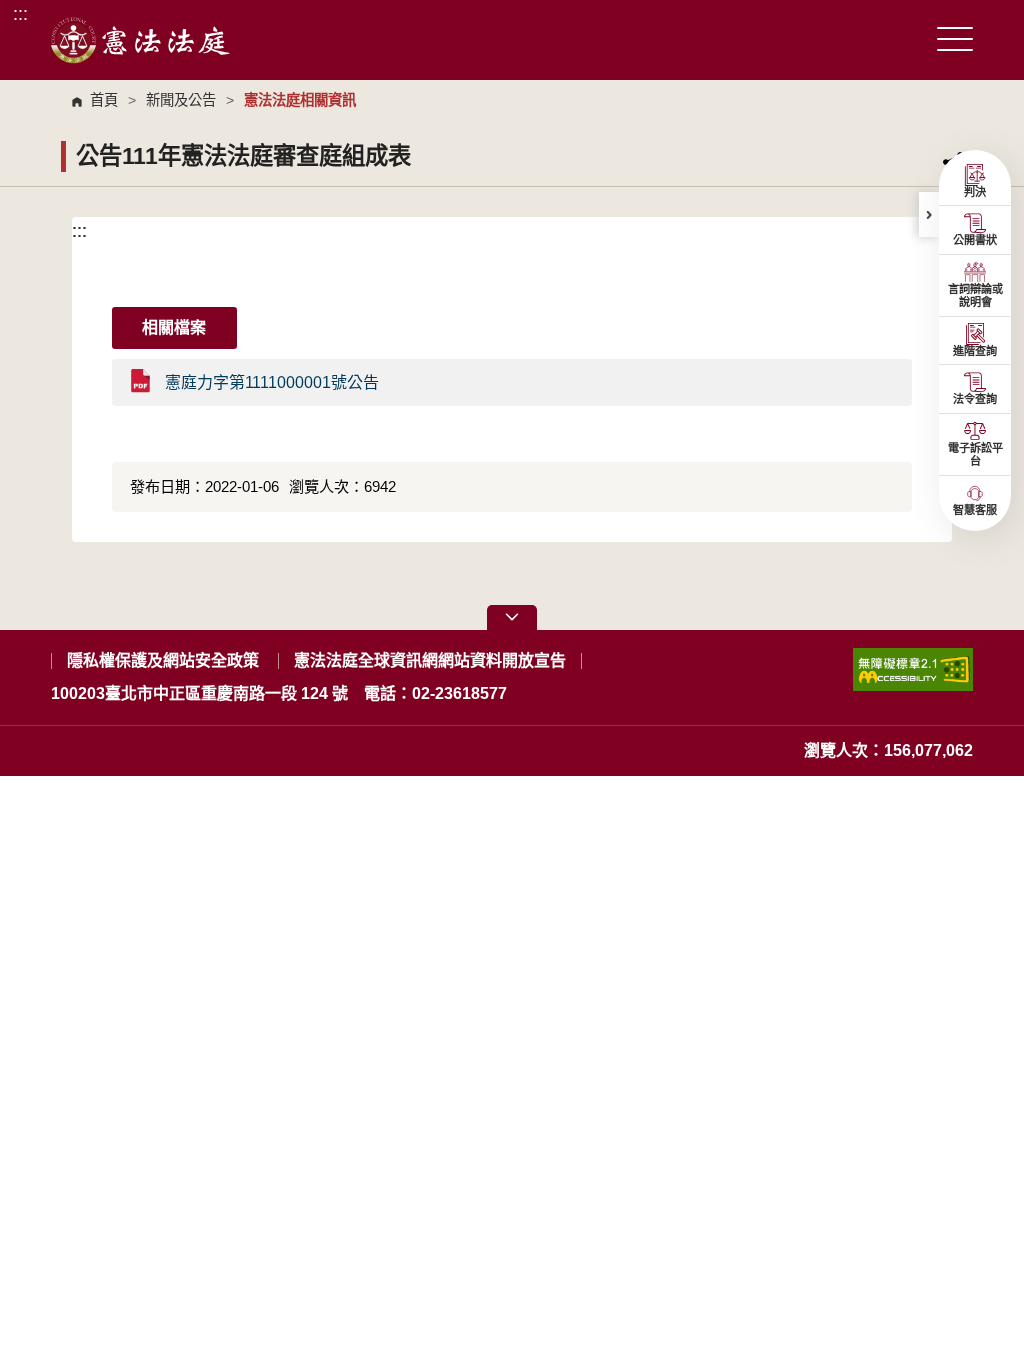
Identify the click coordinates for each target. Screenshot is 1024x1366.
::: (20, 13)
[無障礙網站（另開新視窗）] (913, 677)
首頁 (104, 100)
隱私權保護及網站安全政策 (163, 660)
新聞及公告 (181, 100)
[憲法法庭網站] (141, 40)
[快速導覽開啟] (512, 617)
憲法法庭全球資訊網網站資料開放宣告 (430, 660)
